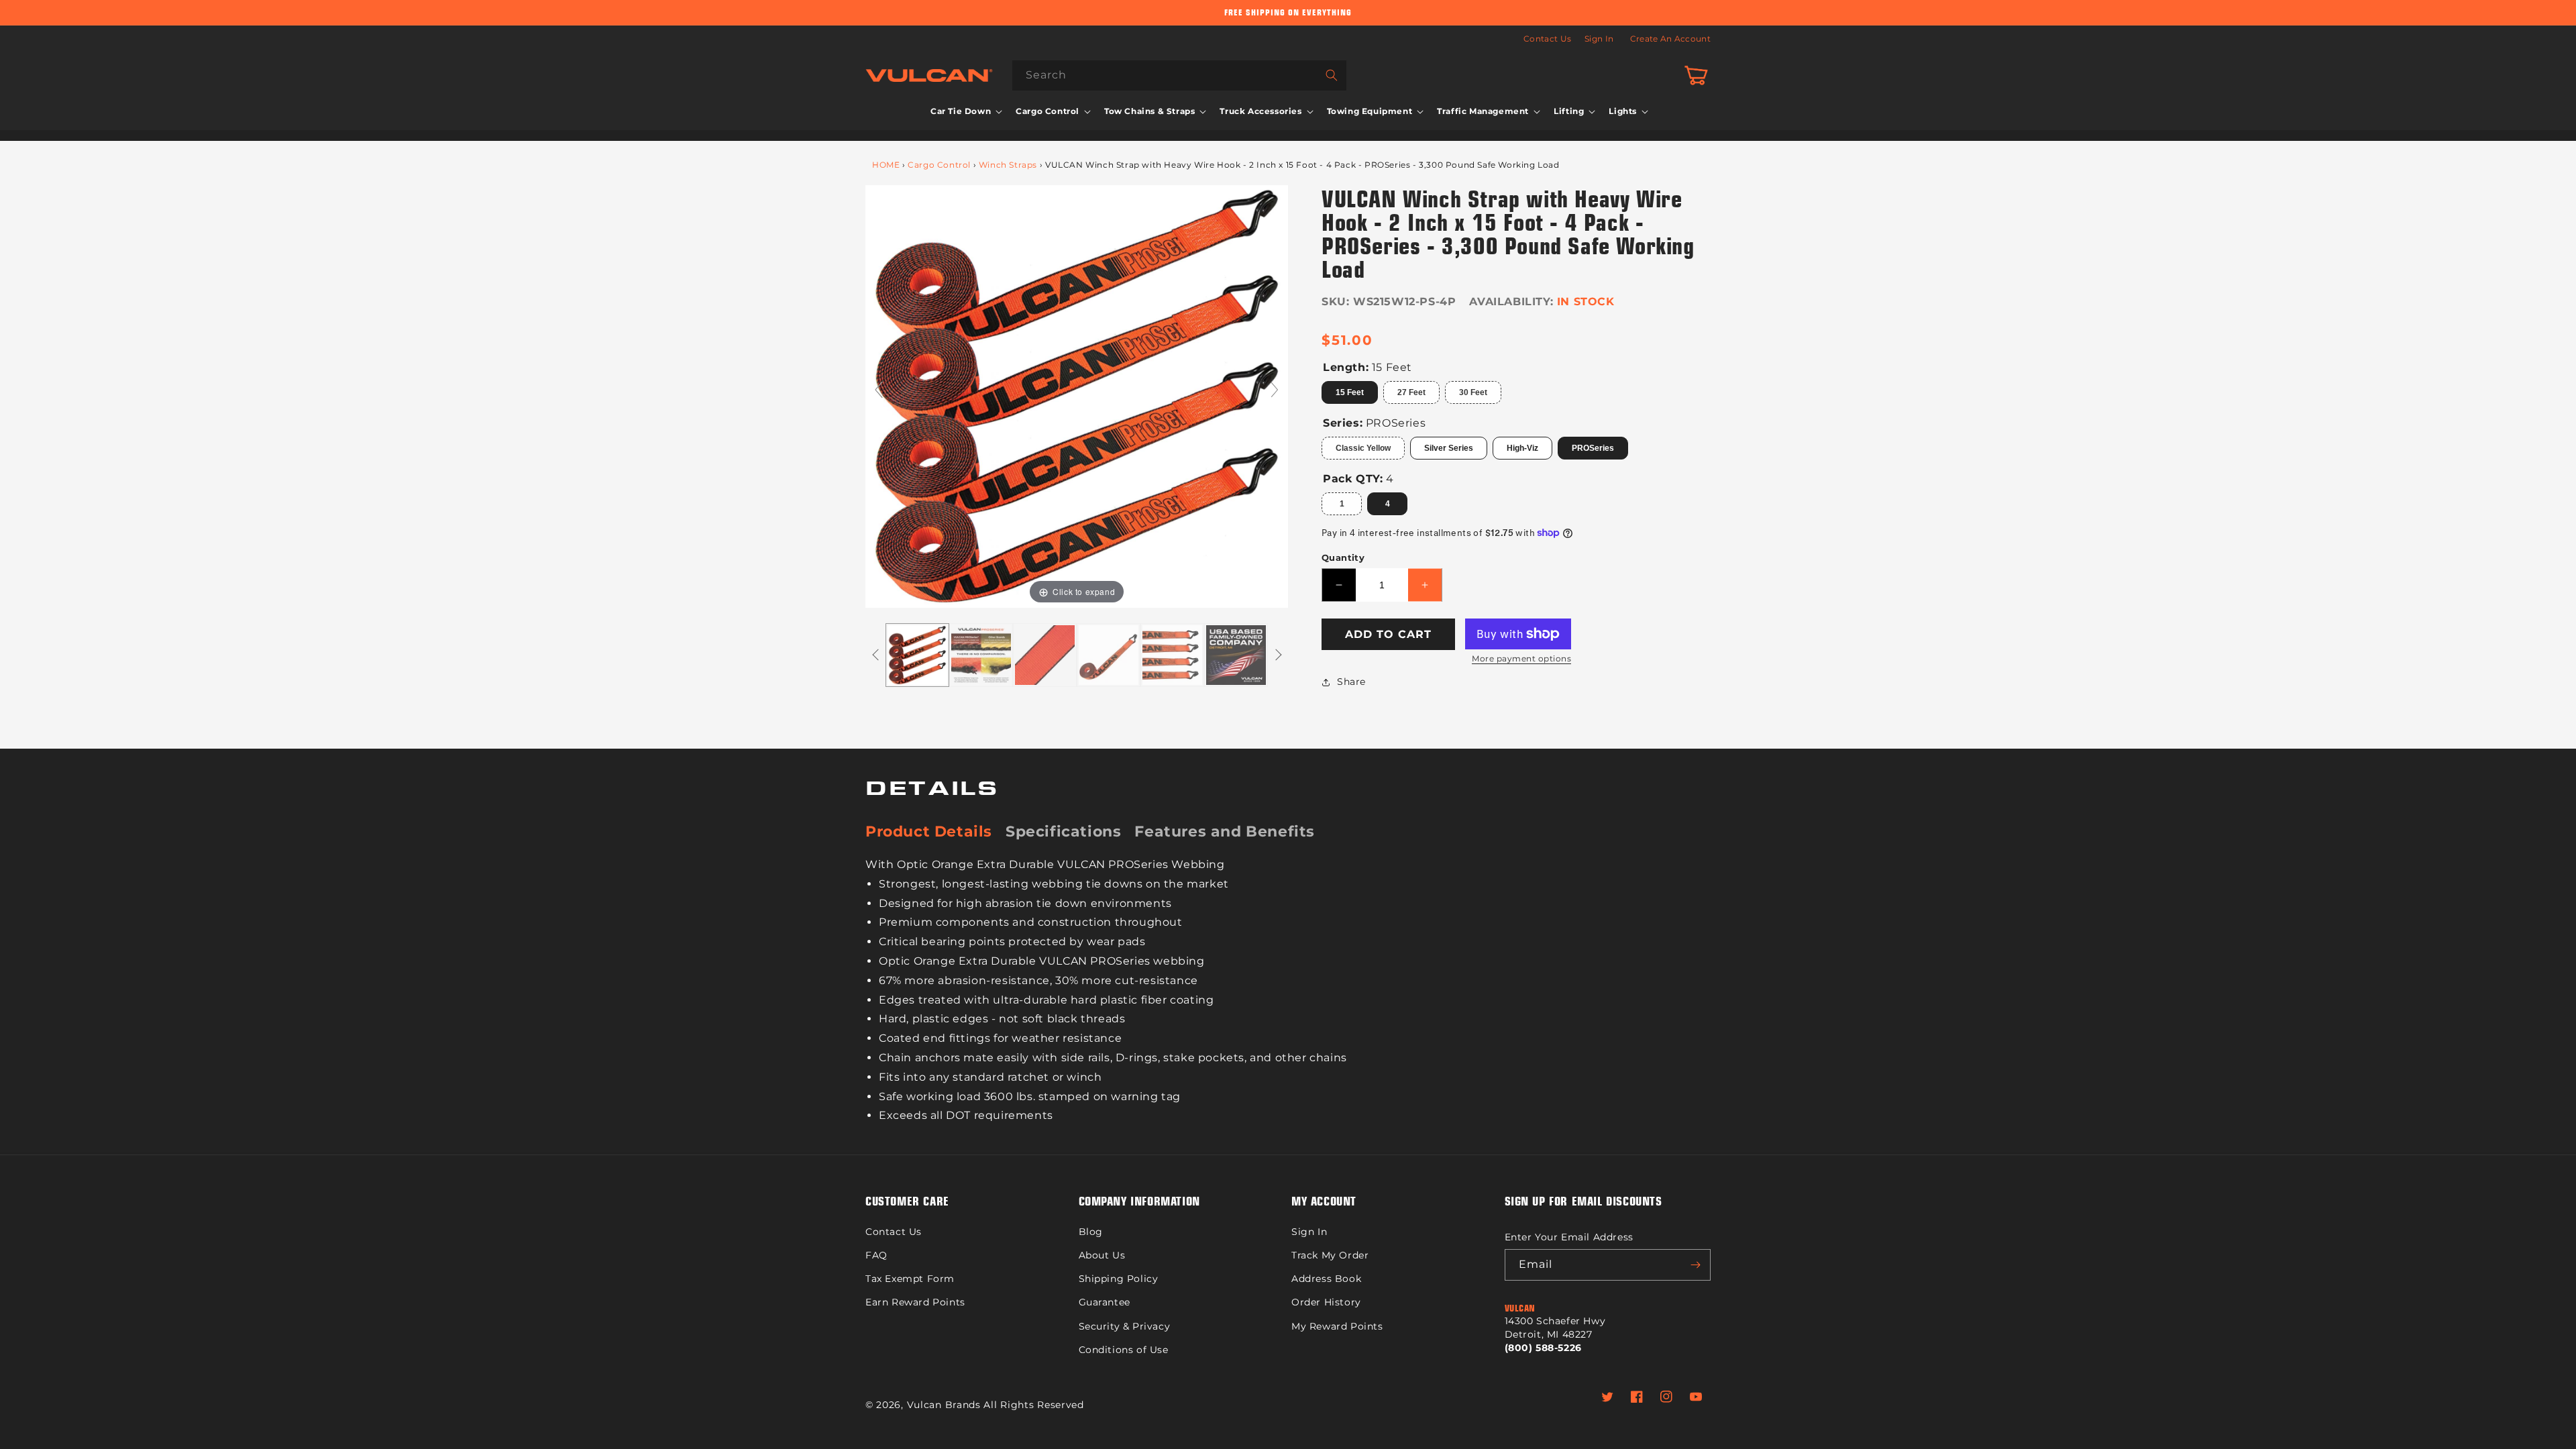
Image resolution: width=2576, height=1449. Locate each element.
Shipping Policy (1119, 1279)
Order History (1326, 1302)
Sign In (1599, 39)
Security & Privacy (1125, 1326)
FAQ (876, 1255)
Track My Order (1330, 1255)
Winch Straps (1008, 165)
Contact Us (1547, 39)
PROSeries (1593, 448)
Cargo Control (939, 165)
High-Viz (1522, 448)
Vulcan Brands (944, 1405)
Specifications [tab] (1063, 831)
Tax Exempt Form (910, 1279)
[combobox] (1179, 75)
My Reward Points (1337, 1326)
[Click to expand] (1077, 396)
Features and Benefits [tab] (1225, 831)
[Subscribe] (1695, 1265)
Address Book (1326, 1279)
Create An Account (1670, 39)
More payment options (1521, 658)
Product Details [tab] (929, 831)
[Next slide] (1275, 390)
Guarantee (1105, 1302)
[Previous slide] (879, 390)
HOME (886, 165)
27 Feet (1411, 392)
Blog (1091, 1232)
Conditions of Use (1124, 1350)
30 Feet (1473, 392)
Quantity (1343, 557)
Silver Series (1449, 448)
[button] (965, 111)
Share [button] (1351, 682)
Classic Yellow (1363, 448)
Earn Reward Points (915, 1302)
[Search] (1332, 75)
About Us (1102, 1255)
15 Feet (1350, 392)
